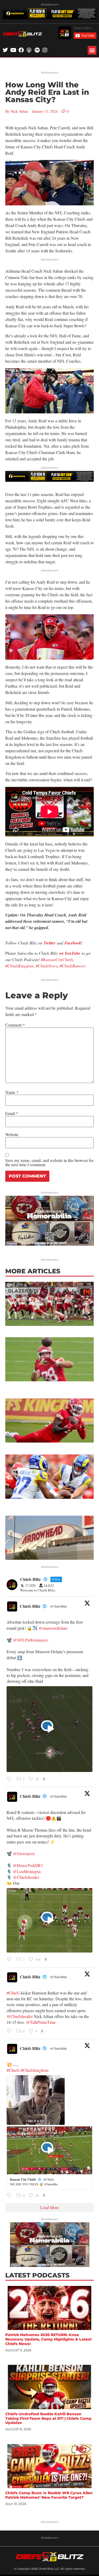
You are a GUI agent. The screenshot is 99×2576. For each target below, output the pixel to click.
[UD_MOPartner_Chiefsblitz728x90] (49, 18)
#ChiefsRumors (73, 966)
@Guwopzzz (24, 1853)
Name (12, 1092)
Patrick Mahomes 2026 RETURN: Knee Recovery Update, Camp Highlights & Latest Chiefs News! (48, 2339)
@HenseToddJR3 (28, 1865)
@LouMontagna (27, 1871)
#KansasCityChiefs (57, 959)
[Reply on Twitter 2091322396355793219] (10, 2195)
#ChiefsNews (47, 966)
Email (12, 1113)
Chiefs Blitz (30, 1606)
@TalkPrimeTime (41, 2022)
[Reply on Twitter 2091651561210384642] (10, 1779)
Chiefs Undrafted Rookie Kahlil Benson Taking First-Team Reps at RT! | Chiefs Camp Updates (48, 2418)
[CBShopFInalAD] (49, 1244)
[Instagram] (45, 50)
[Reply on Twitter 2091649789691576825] (10, 1960)
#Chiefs (13, 1993)
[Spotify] (37, 50)
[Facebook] (21, 50)
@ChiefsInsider (26, 1877)
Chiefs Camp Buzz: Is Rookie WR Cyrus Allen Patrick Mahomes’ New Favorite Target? (49, 2495)
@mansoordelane (53, 1628)
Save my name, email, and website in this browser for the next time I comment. (49, 1162)
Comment (15, 1025)
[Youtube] (13, 50)
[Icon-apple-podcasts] (29, 50)
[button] (92, 50)
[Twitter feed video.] (49, 1729)
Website (12, 1135)
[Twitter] (5, 50)
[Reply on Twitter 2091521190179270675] (10, 2031)
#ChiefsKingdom (19, 966)
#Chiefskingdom (34, 2070)
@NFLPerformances (30, 1640)
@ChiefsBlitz (58, 1606)
